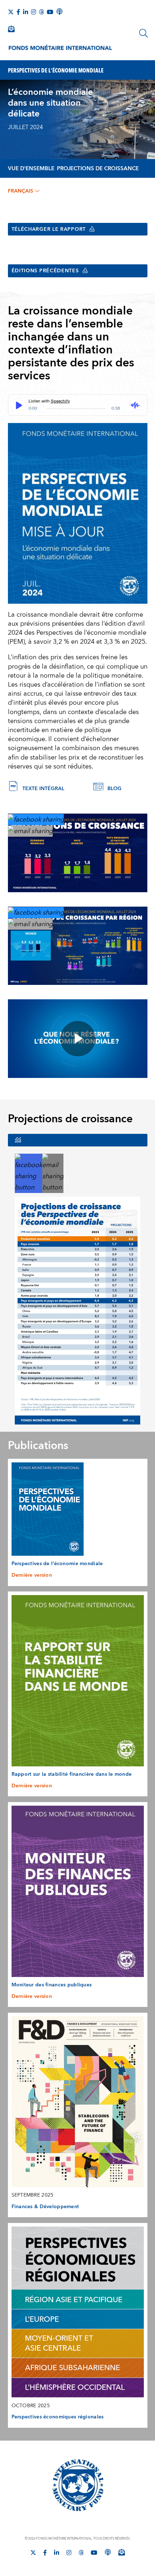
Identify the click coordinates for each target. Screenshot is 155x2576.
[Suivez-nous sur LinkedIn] (26, 12)
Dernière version (32, 1575)
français (21, 191)
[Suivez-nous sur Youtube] (50, 12)
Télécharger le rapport (49, 229)
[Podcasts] (108, 2552)
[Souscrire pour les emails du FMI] (121, 2552)
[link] (36, 819)
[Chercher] (143, 33)
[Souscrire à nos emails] (11, 29)
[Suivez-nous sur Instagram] (34, 12)
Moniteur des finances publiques (52, 1985)
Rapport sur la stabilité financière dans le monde (72, 1774)
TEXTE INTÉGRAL (43, 789)
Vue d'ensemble (31, 169)
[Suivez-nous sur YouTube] (94, 2553)
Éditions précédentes (45, 271)
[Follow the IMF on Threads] (41, 12)
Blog (114, 789)
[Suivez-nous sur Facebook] (18, 12)
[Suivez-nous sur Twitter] (11, 12)
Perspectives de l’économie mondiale (57, 1564)
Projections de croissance (98, 169)
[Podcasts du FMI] (59, 12)
